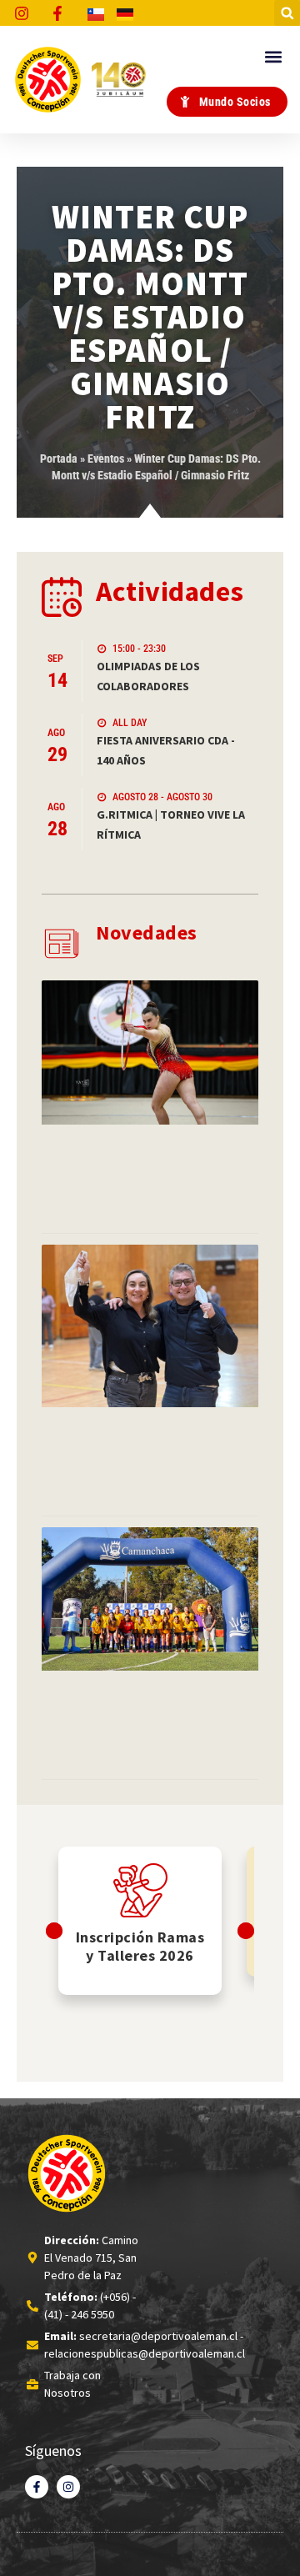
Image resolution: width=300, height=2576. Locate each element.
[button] (287, 13)
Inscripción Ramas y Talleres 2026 (140, 1946)
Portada (59, 459)
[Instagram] (68, 2487)
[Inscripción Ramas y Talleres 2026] (140, 1890)
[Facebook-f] (37, 2487)
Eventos (106, 459)
